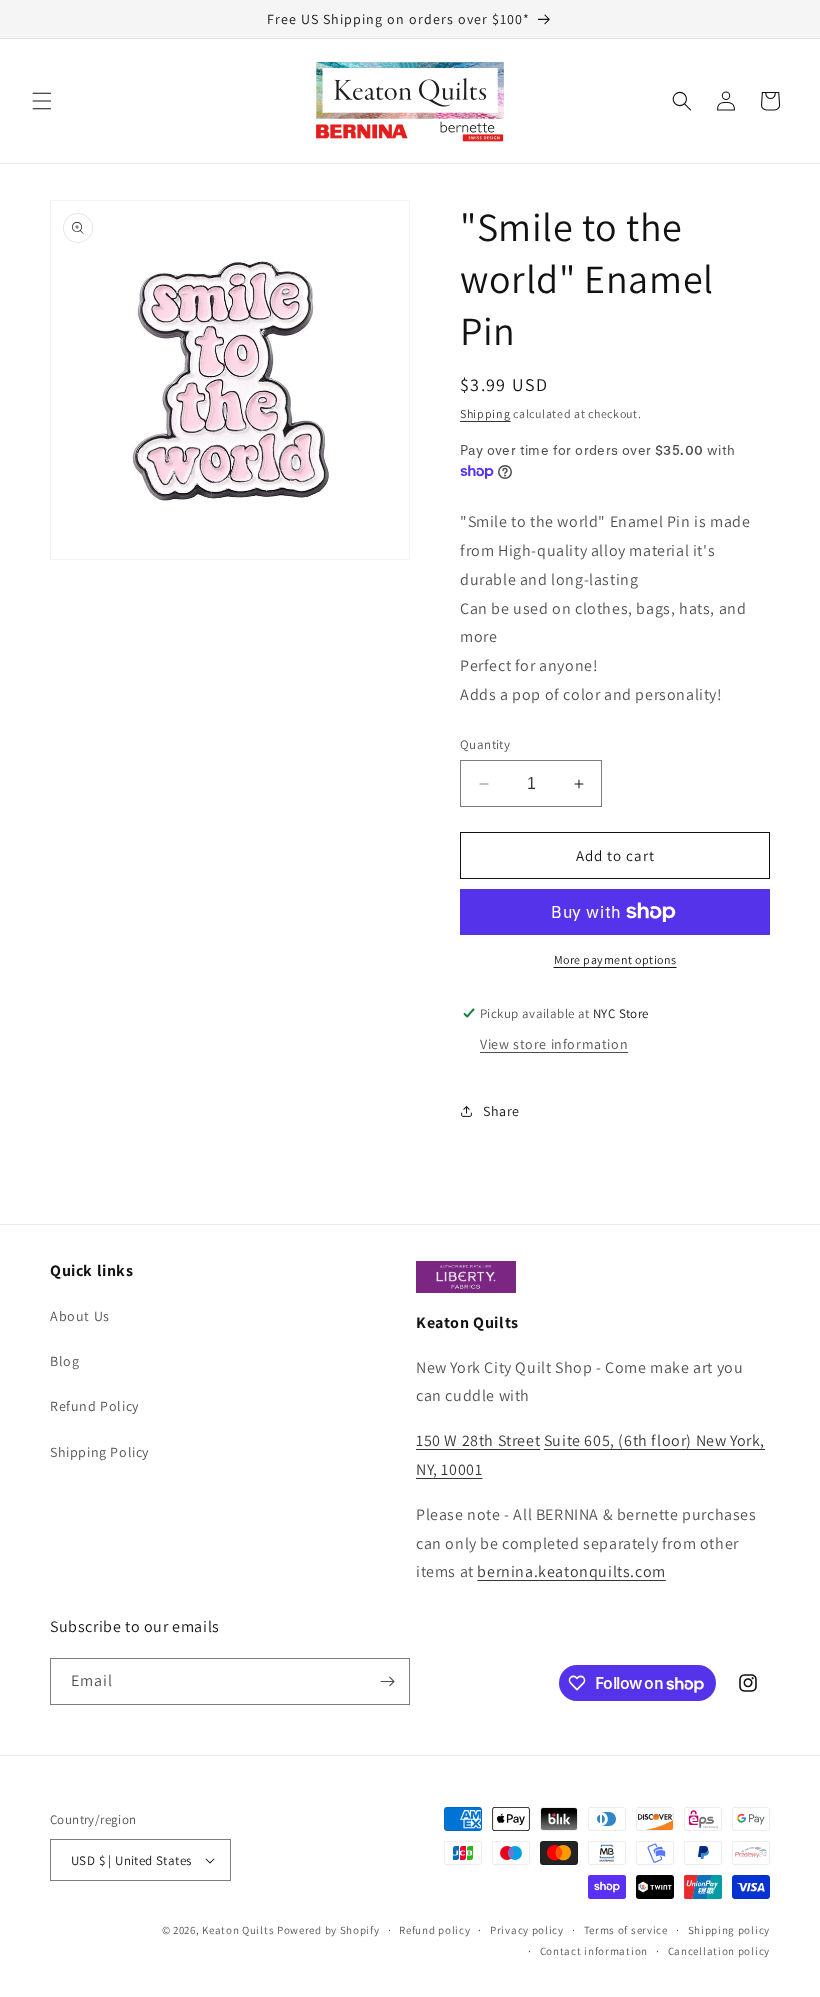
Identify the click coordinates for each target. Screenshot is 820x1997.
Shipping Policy (99, 1452)
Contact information (594, 1951)
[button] (42, 101)
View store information (554, 1044)
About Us (80, 1316)
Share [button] (501, 1111)
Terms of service (626, 1930)
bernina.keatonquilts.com (571, 1571)
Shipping (485, 413)
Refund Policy (94, 1406)
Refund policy (434, 1930)
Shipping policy (729, 1930)
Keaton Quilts (238, 1930)
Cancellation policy (719, 1951)
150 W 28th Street (478, 1440)
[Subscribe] (387, 1681)
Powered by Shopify (328, 1930)
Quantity (485, 744)
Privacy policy (527, 1930)
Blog (64, 1361)
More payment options (615, 959)
